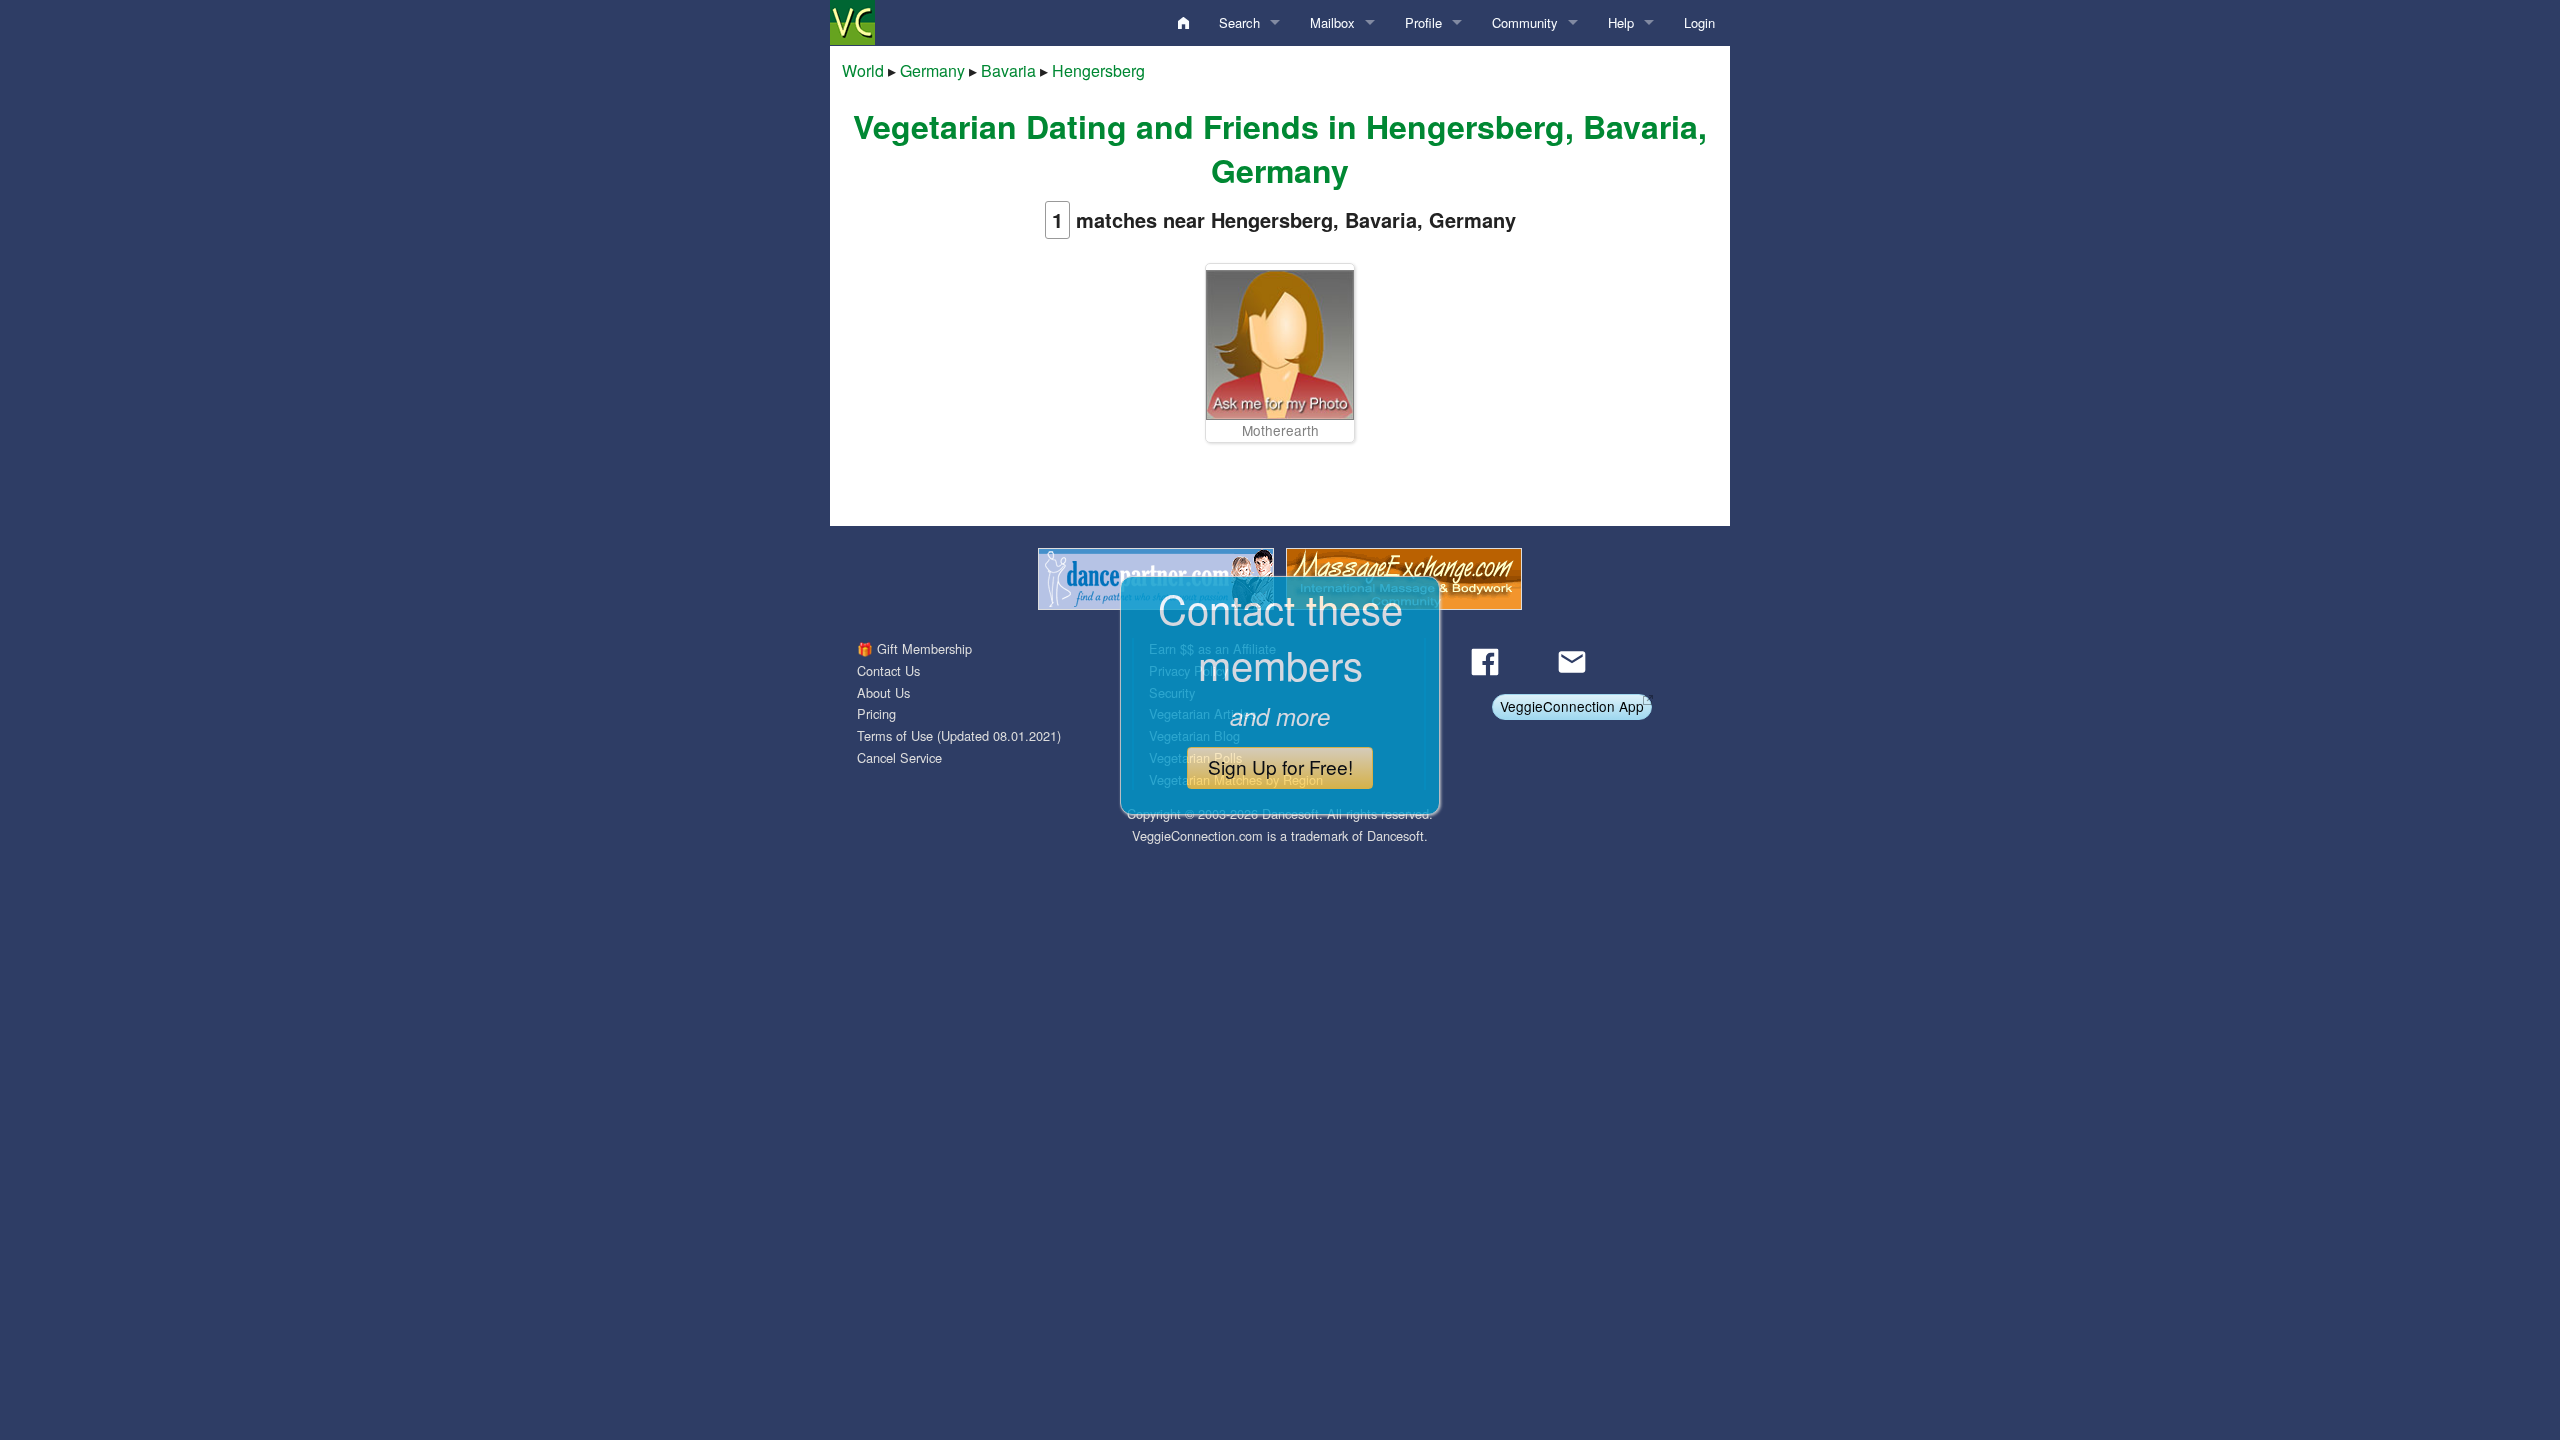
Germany (932, 70)
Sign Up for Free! (1280, 766)
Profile (1423, 22)
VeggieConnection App (1572, 706)
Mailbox (1332, 22)
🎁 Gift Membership (914, 648)
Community (1525, 22)
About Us (883, 692)
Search (1239, 22)
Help (1621, 22)
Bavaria (1008, 70)
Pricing (876, 713)
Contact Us (888, 670)
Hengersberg (1098, 70)
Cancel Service (899, 757)
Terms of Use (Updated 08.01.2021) (959, 735)
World (863, 70)
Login (1699, 22)
